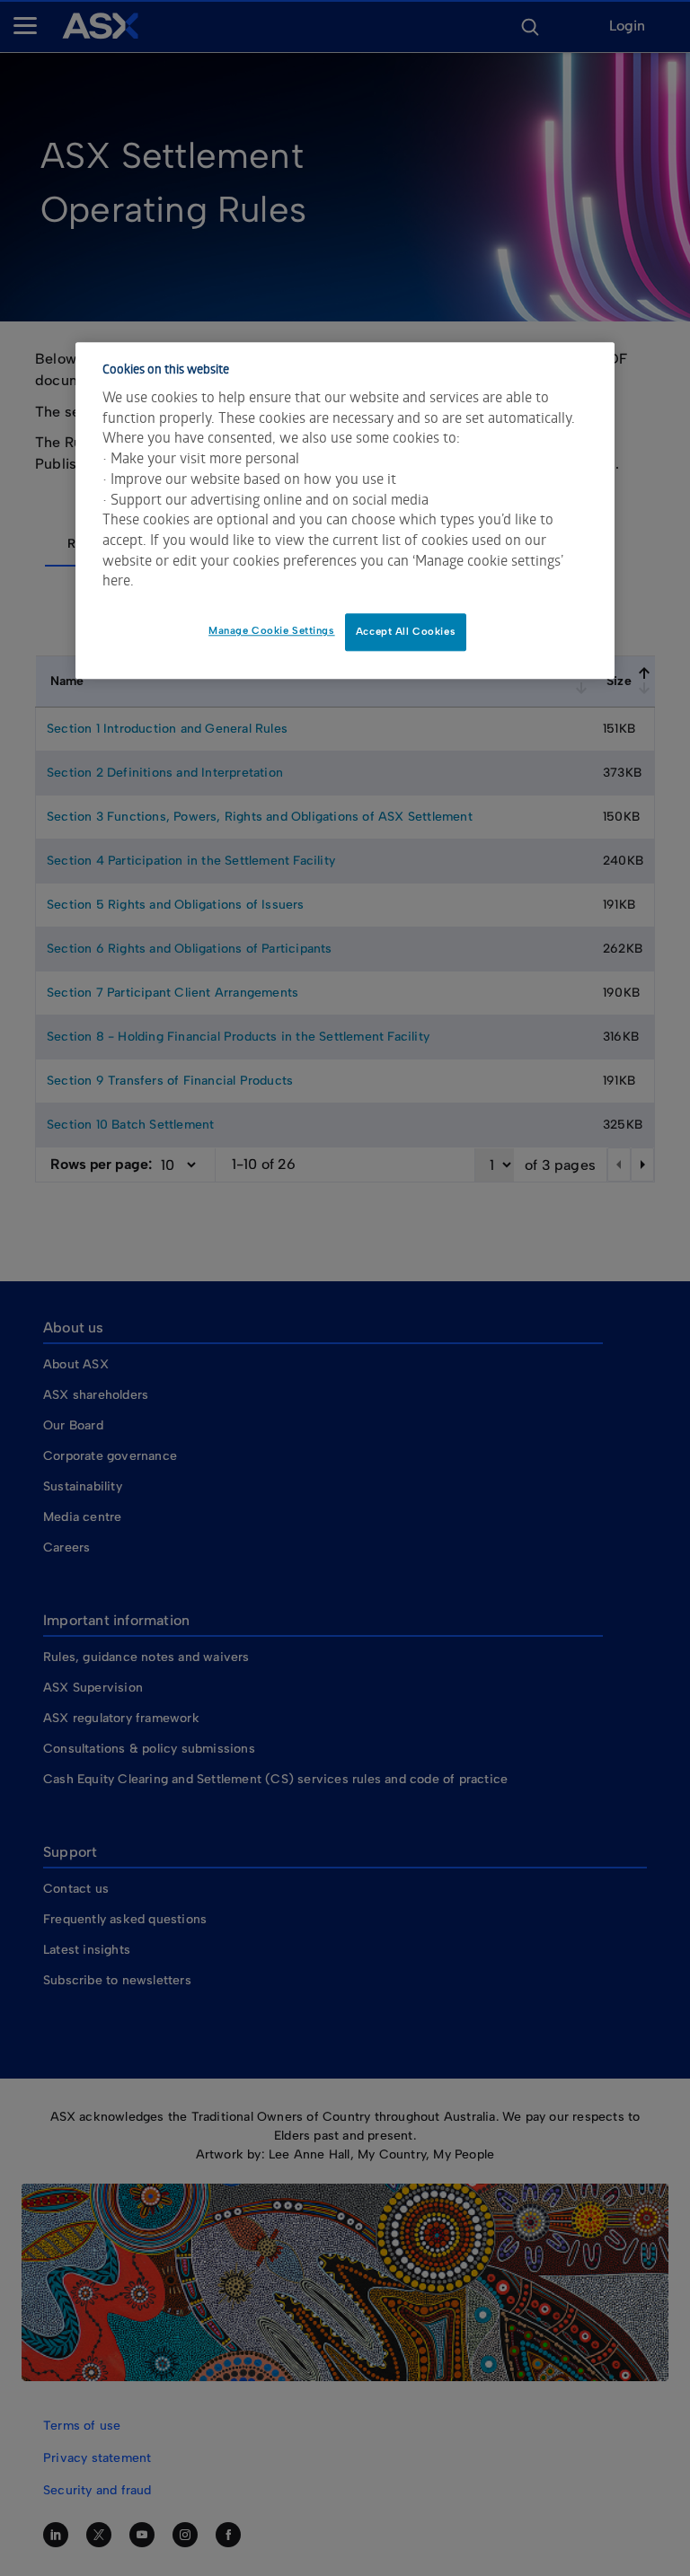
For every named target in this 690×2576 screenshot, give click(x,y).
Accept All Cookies (406, 631)
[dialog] (345, 511)
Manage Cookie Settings (272, 630)
